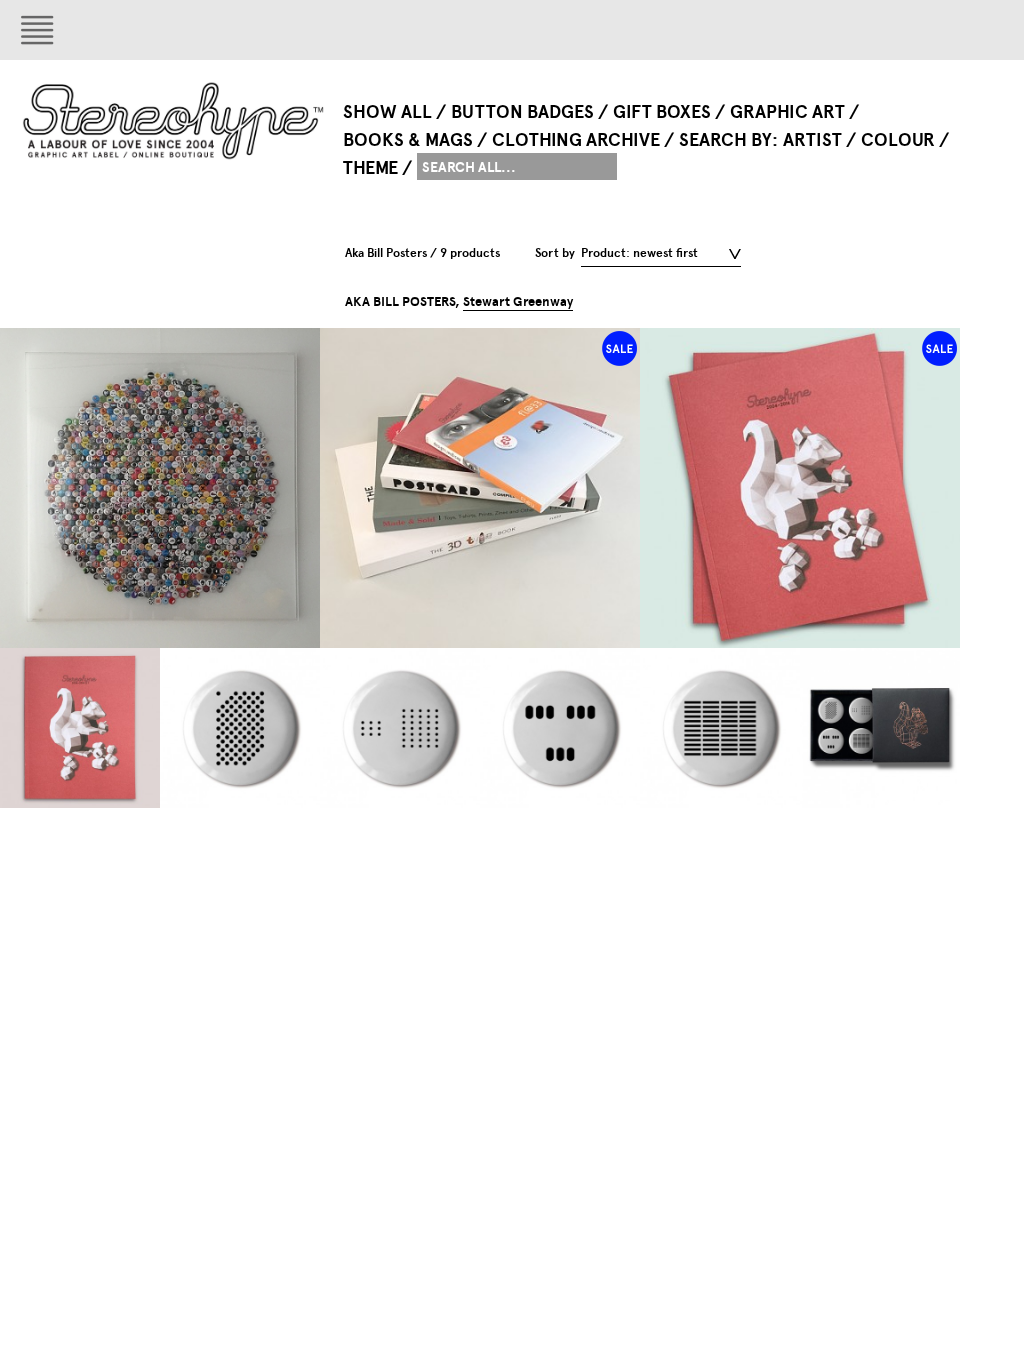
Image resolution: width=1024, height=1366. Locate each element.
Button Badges (522, 112)
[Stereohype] (174, 120)
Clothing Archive (576, 140)
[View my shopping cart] (916, 30)
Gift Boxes (662, 112)
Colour (898, 140)
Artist (812, 140)
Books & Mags (408, 140)
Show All (387, 112)
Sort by (555, 253)
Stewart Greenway (518, 302)
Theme (370, 168)
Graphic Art (787, 112)
